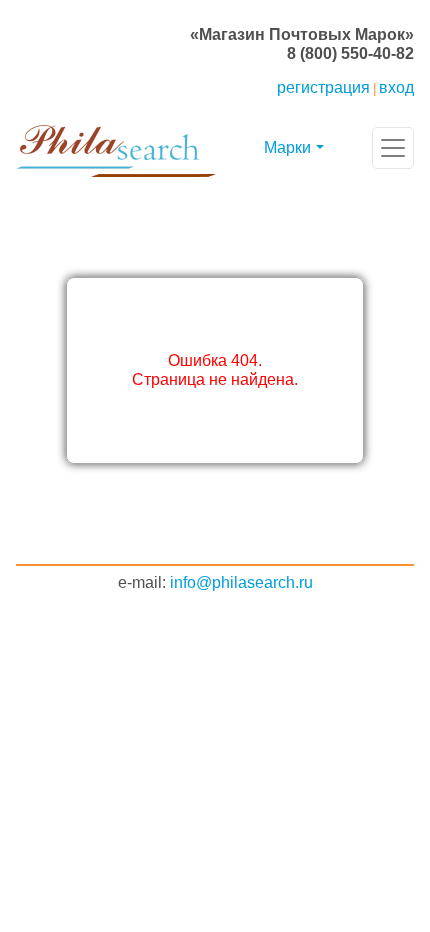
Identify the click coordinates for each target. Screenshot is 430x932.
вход (396, 87)
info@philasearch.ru (241, 582)
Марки (287, 147)
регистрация (323, 87)
